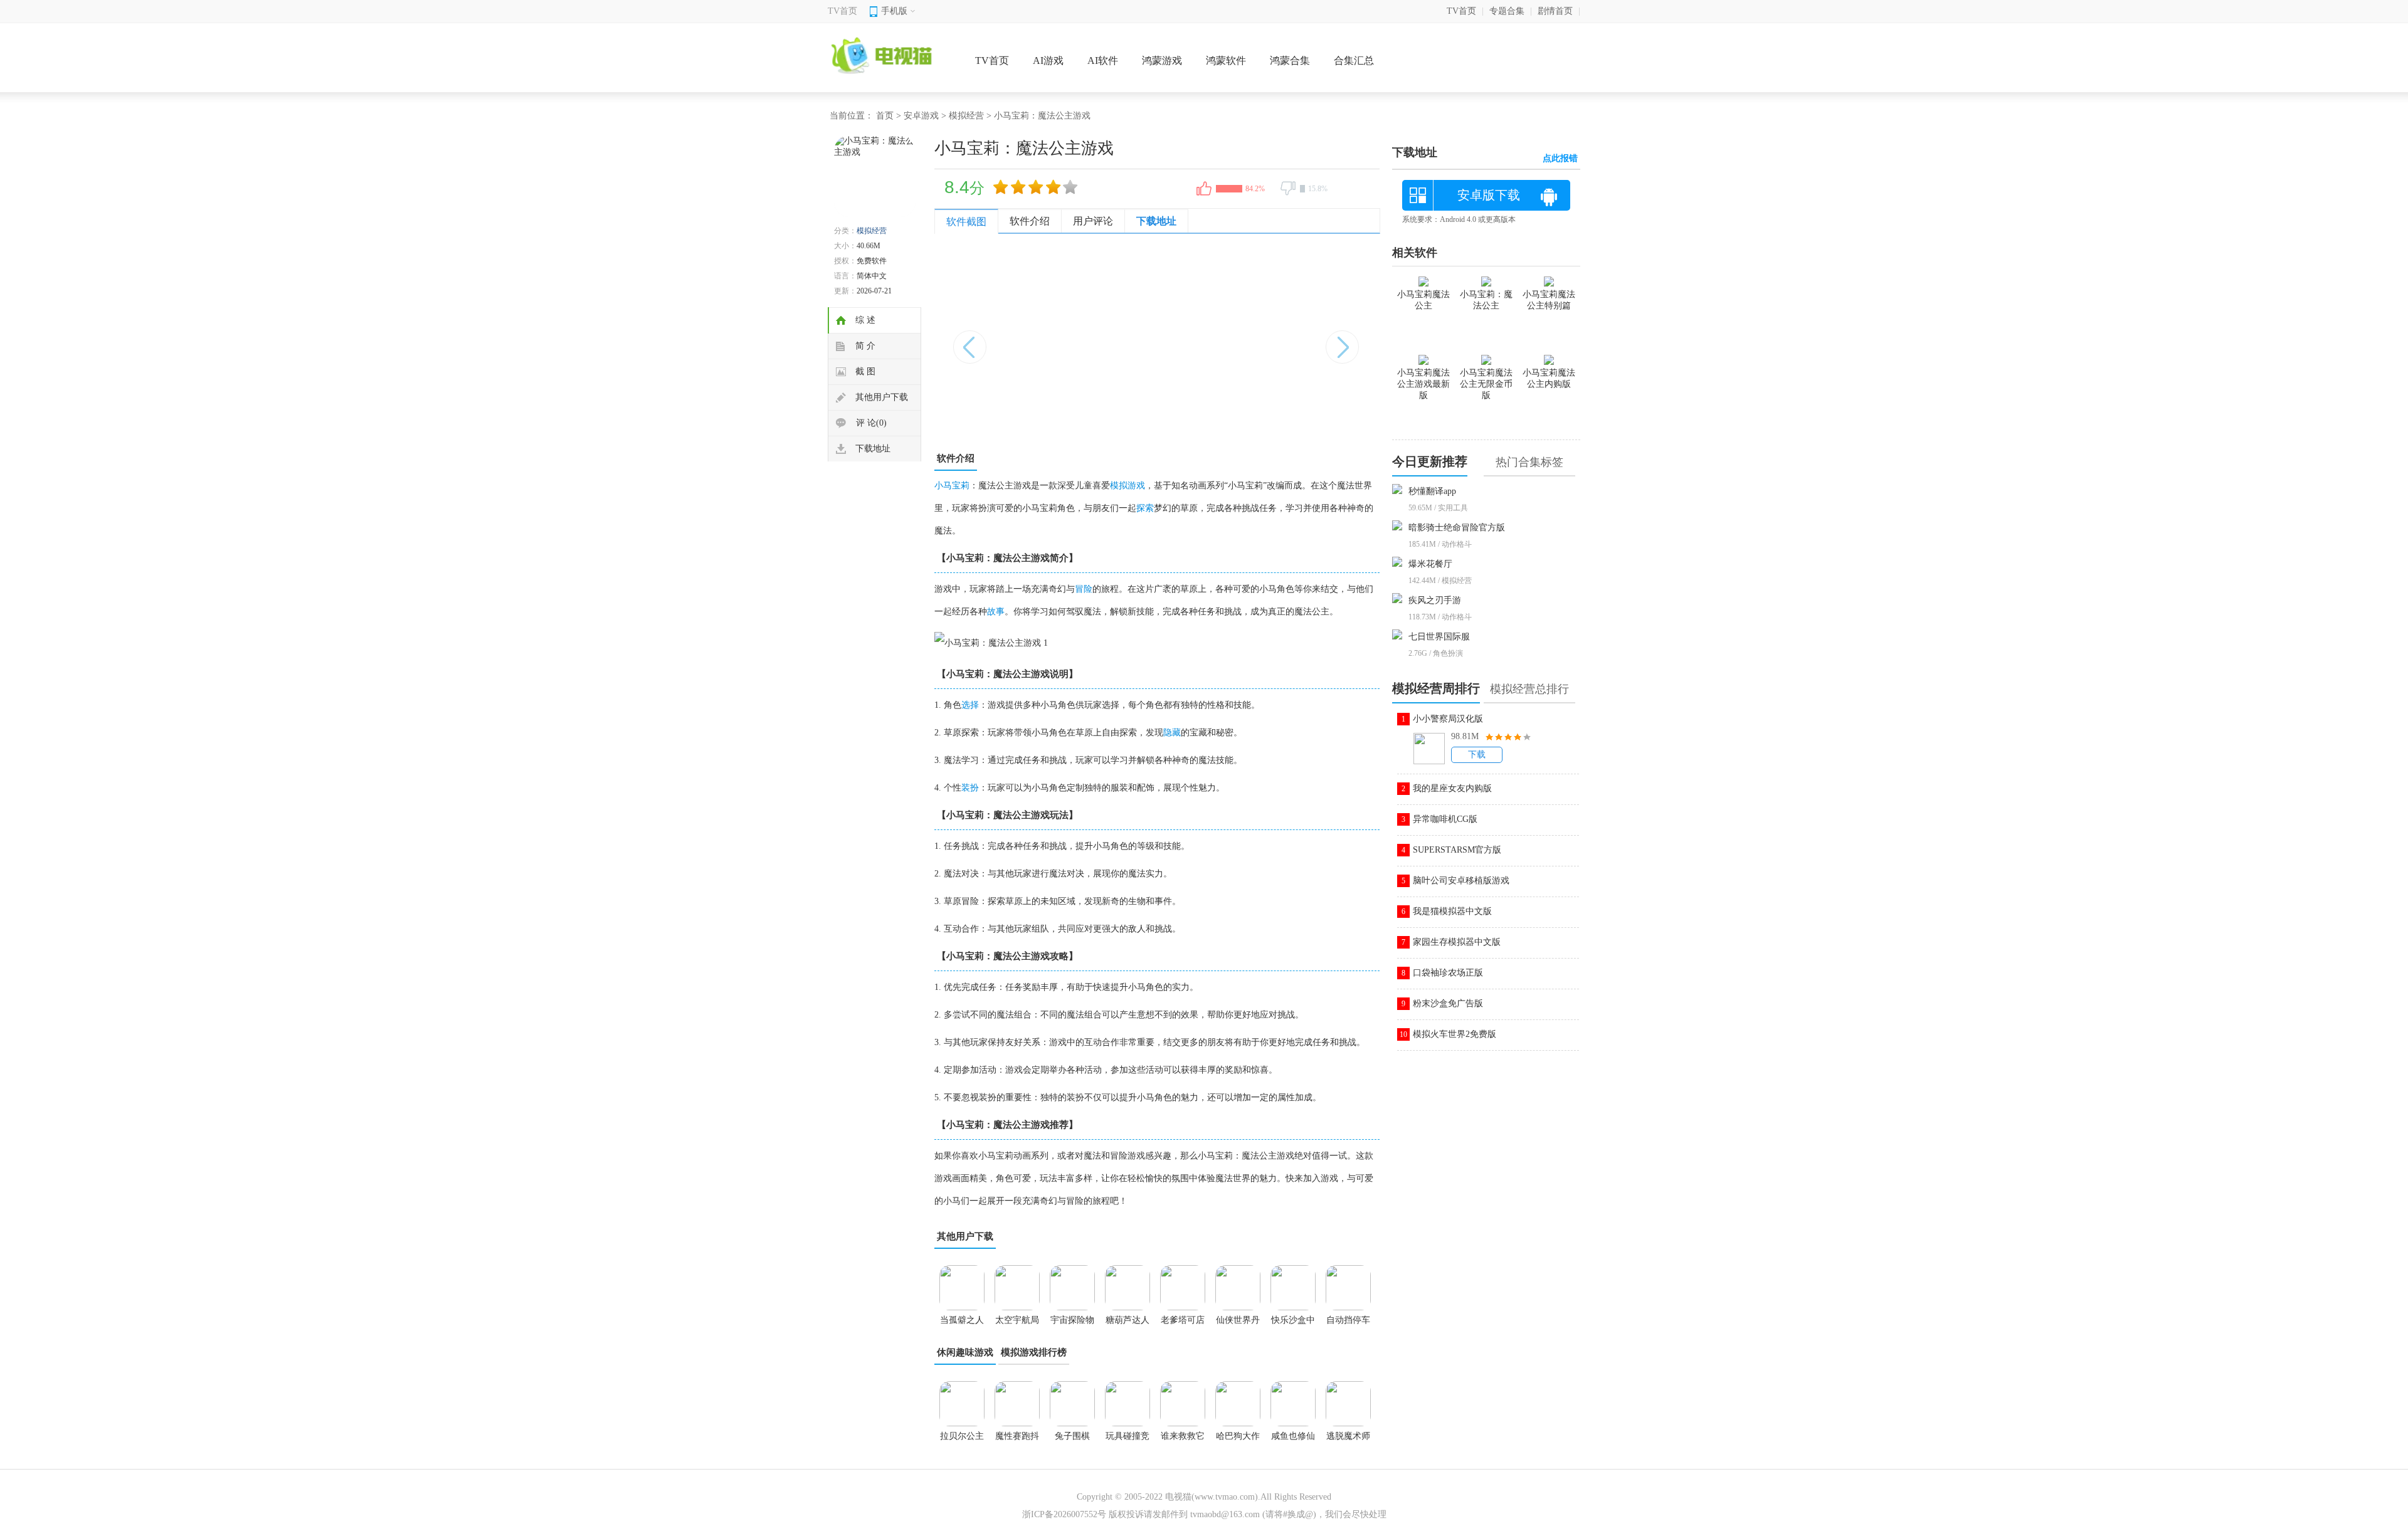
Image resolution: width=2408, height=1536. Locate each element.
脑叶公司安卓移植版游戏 (1461, 881)
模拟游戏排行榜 (1034, 1352)
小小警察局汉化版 (1448, 719)
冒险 (1084, 589)
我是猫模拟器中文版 (1452, 911)
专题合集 (1507, 11)
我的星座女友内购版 (1452, 788)
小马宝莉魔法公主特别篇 (1549, 300)
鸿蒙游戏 (1162, 60)
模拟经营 (966, 116)
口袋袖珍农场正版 (1448, 973)
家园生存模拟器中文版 (1457, 942)
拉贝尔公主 (962, 1436)
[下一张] (1268, 340)
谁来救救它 (1183, 1436)
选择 (970, 705)
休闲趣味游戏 (965, 1352)
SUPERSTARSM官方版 (1457, 850)
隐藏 (1172, 733)
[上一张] (1046, 340)
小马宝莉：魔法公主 (1486, 300)
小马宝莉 (952, 486)
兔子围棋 (1072, 1436)
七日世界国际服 (1439, 637)
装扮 (970, 788)
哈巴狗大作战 (1238, 1440)
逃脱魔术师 (1348, 1436)
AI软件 (1103, 60)
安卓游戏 (921, 116)
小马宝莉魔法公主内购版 (1549, 378)
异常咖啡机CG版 (1445, 819)
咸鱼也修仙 (1293, 1436)
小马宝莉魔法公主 (1423, 300)
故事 (996, 612)
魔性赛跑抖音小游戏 (1017, 1440)
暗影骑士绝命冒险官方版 (1457, 528)
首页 (885, 116)
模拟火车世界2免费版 (1455, 1034)
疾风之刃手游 (1435, 600)
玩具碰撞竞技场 (1127, 1440)
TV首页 (842, 11)
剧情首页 (1555, 11)
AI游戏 (1048, 60)
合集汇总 (1354, 60)
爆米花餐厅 (1430, 564)
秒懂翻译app (1432, 491)
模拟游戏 (1127, 486)
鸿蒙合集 (1290, 60)
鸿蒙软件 (1226, 60)
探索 (1145, 508)
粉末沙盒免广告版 (1448, 1003)
